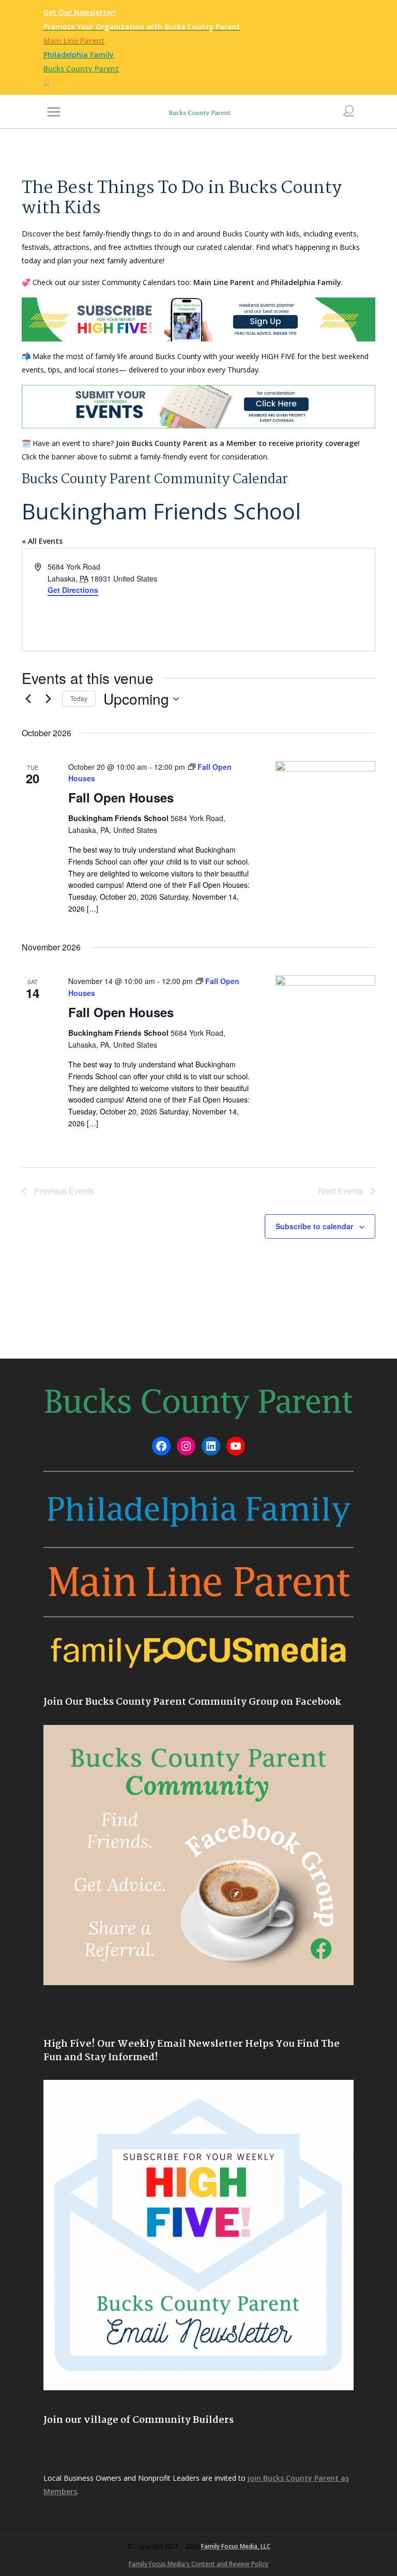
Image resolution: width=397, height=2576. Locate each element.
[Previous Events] (28, 699)
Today (79, 698)
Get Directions (73, 590)
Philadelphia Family (306, 282)
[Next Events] (48, 699)
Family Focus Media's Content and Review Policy (198, 2564)
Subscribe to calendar (314, 1226)
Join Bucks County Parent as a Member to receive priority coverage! (238, 443)
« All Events (42, 541)
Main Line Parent (224, 282)
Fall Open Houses (121, 797)
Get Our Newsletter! (80, 12)
